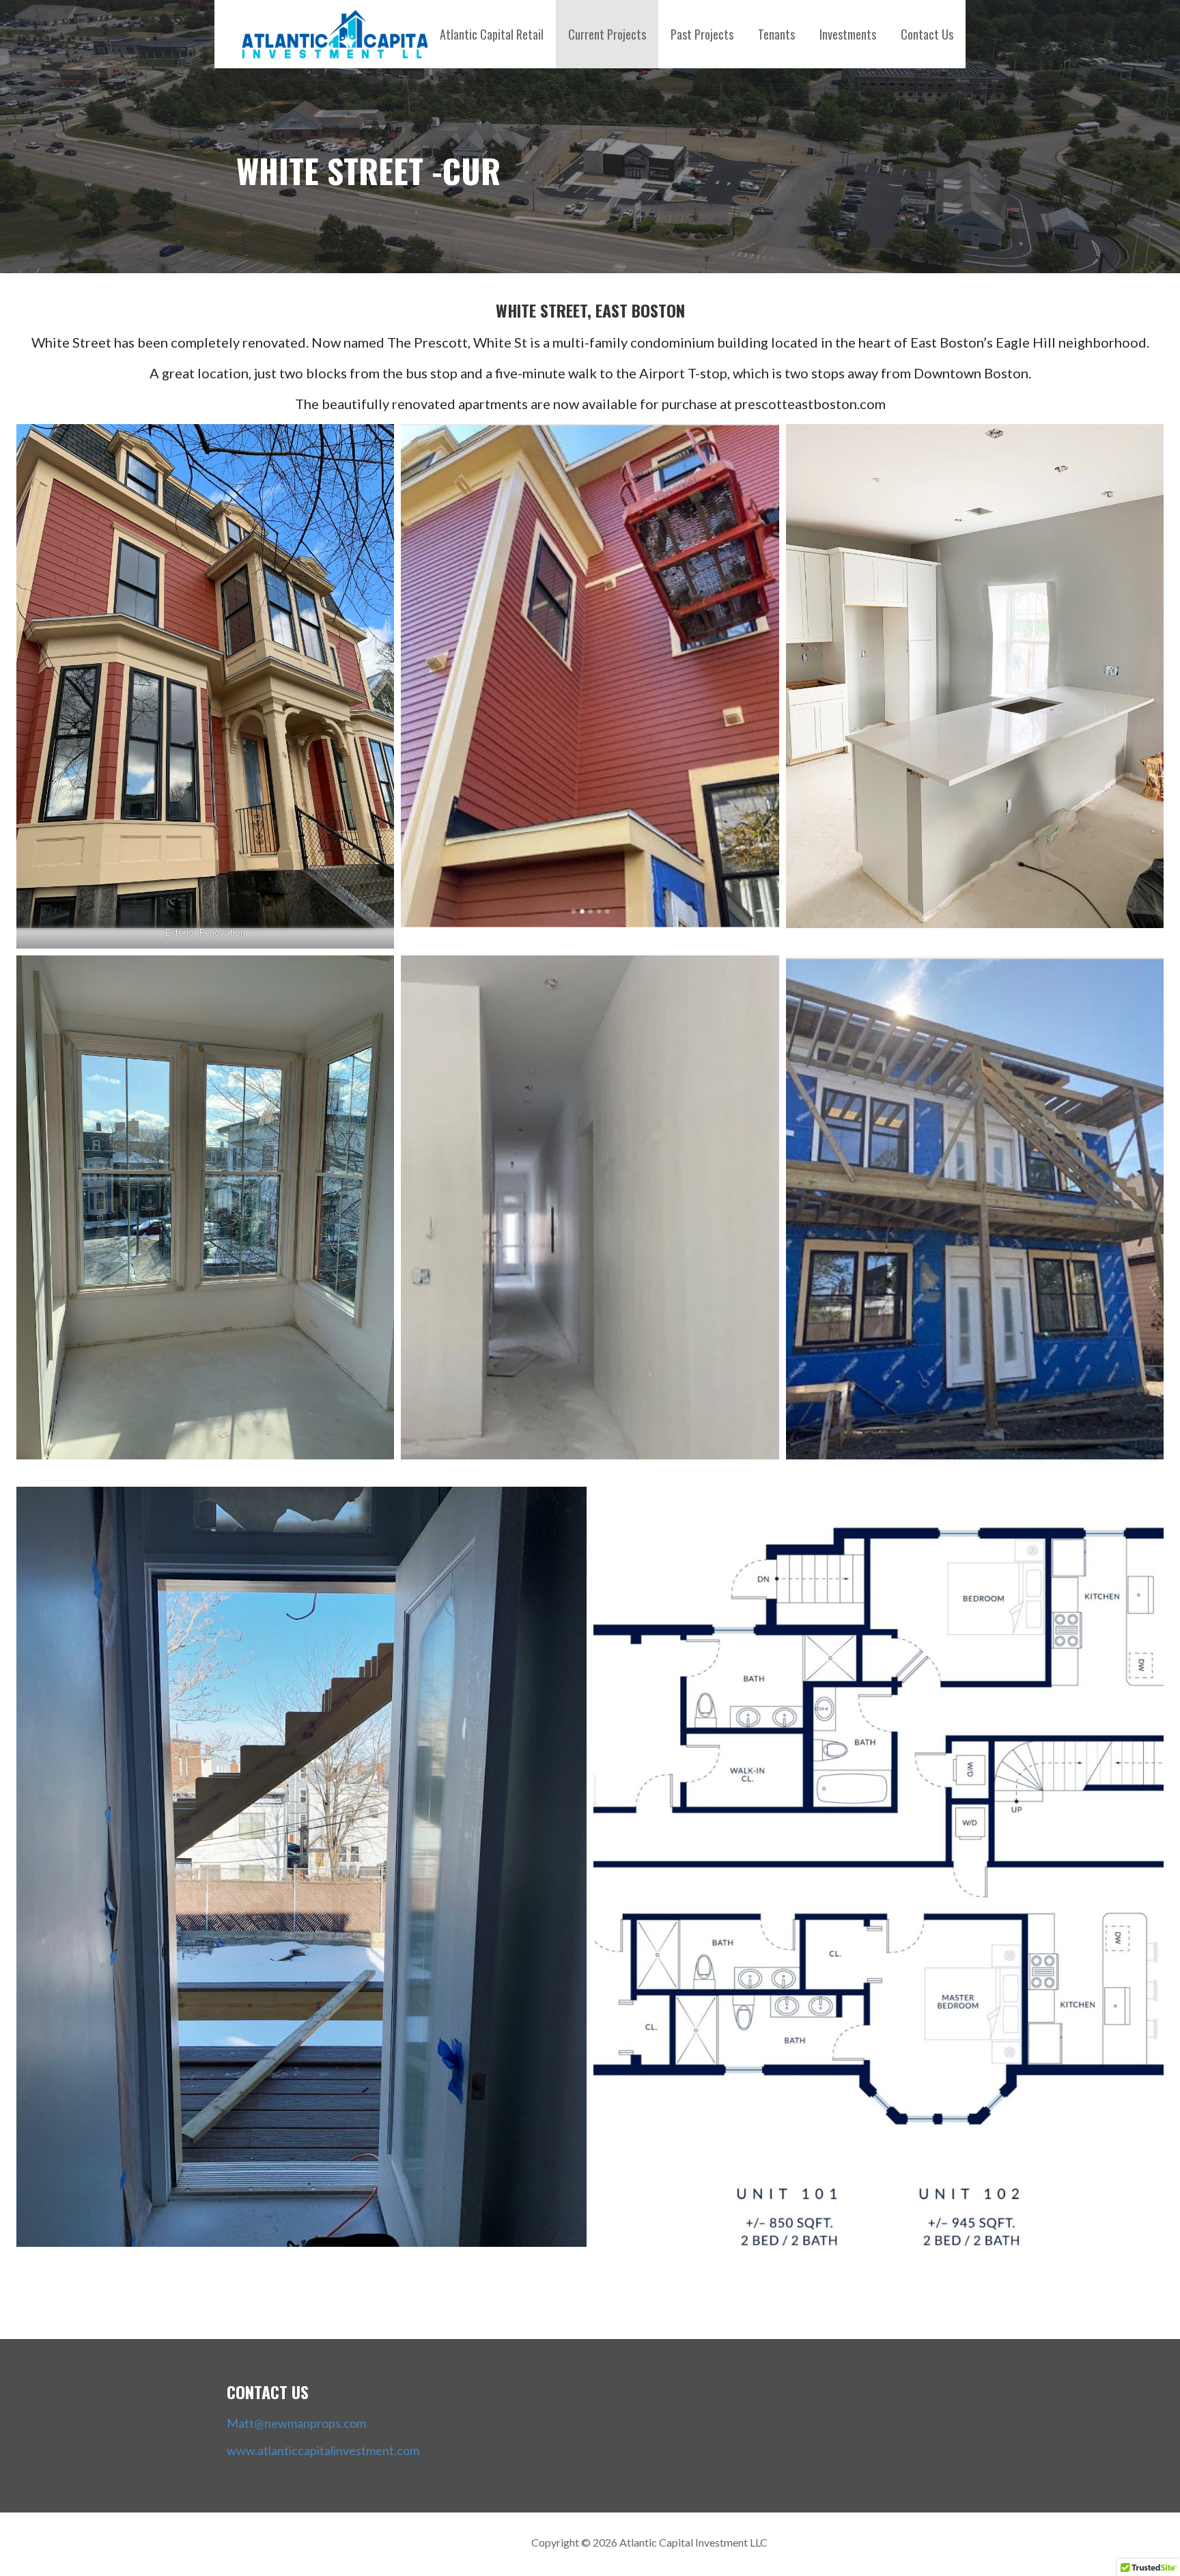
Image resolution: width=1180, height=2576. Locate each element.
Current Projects (607, 34)
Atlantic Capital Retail (492, 34)
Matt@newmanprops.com (296, 2423)
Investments (848, 34)
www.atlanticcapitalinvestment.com (323, 2450)
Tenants (776, 34)
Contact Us (927, 34)
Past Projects (702, 34)
